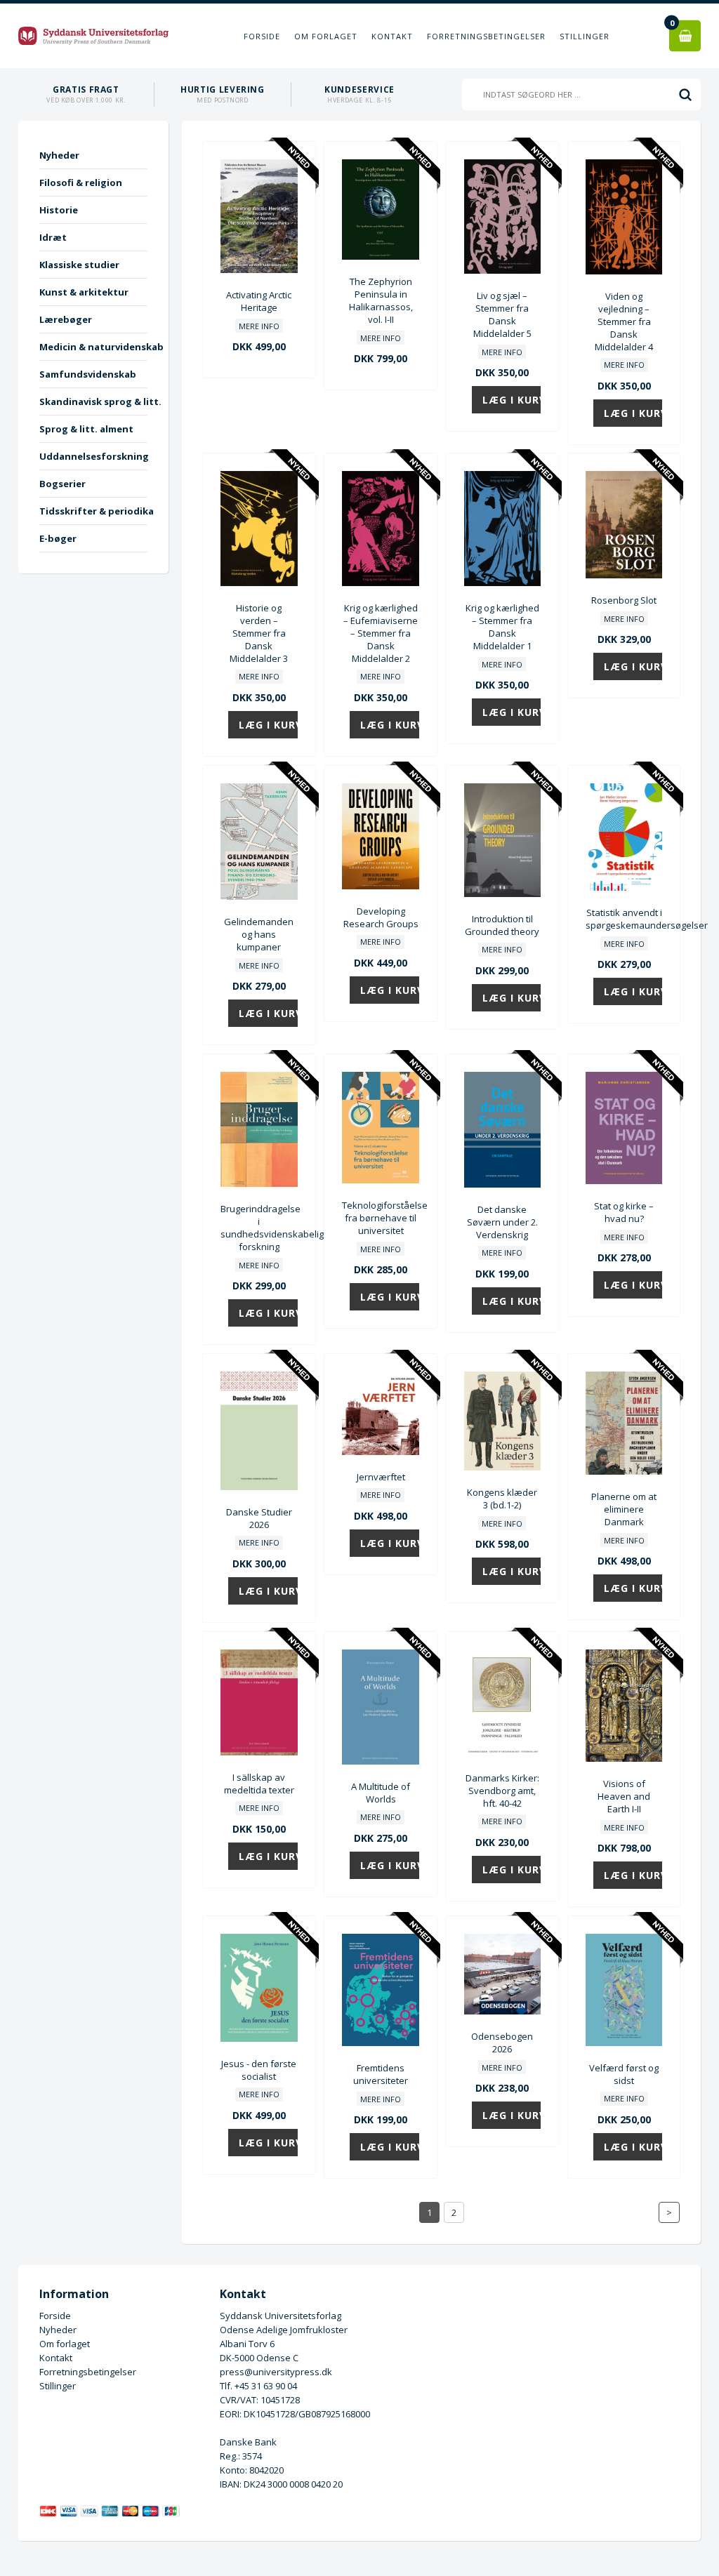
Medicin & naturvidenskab (93, 347)
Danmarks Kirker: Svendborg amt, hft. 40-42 (502, 1791)
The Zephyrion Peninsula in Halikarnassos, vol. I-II (381, 300)
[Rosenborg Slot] (624, 575)
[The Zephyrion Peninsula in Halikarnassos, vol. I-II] (380, 256)
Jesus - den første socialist (259, 2070)
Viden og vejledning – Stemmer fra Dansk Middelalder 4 (624, 321)
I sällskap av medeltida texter (259, 1784)
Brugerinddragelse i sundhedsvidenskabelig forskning (259, 1228)
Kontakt (392, 36)
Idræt (53, 237)
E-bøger (58, 538)
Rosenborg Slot (624, 600)
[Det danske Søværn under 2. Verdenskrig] (502, 1184)
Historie (59, 210)
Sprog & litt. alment (86, 429)
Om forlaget (326, 36)
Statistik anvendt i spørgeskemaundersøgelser (624, 919)
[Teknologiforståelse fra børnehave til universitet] (380, 1180)
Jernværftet (381, 1477)
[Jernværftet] (380, 1452)
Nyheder (59, 155)
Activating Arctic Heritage (259, 301)
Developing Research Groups (381, 917)
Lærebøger (66, 319)
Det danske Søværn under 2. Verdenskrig (502, 1222)
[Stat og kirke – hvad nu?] (624, 1181)
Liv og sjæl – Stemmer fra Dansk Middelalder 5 (502, 314)
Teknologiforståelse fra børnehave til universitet (380, 1218)
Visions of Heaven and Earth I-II (624, 1796)
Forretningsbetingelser (486, 36)
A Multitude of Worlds (381, 1793)
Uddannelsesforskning (93, 456)
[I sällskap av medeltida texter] (259, 1752)
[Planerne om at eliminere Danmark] (624, 1471)
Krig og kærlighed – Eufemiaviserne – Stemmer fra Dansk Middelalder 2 (381, 633)
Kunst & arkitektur (84, 292)
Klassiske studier (79, 265)
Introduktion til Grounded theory (502, 925)
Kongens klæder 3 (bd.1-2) (502, 1499)
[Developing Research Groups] (380, 886)
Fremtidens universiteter (381, 2074)
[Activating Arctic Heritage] (259, 270)
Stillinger (585, 36)
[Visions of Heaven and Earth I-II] (624, 1758)
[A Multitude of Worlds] (380, 1761)
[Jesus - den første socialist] (259, 2038)
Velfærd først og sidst (624, 2074)
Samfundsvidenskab (88, 374)
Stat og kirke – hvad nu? (624, 1212)
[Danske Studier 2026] (259, 1487)
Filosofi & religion (81, 182)
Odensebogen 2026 (502, 2043)
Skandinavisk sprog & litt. (93, 401)
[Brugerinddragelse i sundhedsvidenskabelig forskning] (259, 1183)
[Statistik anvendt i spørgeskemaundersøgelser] (624, 887)
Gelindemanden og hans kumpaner (259, 934)
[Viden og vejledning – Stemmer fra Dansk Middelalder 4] (624, 271)
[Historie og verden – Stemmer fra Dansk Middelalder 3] (259, 583)
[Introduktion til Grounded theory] (502, 894)
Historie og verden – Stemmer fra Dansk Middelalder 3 (259, 633)
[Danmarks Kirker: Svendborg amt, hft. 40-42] (502, 1753)
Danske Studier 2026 (259, 1518)
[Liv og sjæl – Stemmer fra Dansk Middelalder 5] (502, 270)
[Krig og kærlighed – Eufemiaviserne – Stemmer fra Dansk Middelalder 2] (380, 583)
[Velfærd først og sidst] (624, 2043)
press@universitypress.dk (276, 2372)
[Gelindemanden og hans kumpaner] (259, 896)
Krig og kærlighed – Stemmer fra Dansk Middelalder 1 (502, 627)
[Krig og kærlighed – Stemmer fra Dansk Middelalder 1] (502, 583)
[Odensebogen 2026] (502, 2011)
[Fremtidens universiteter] (380, 2043)
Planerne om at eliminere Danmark (624, 1509)
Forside (262, 36)
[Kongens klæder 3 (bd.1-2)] (502, 1467)
